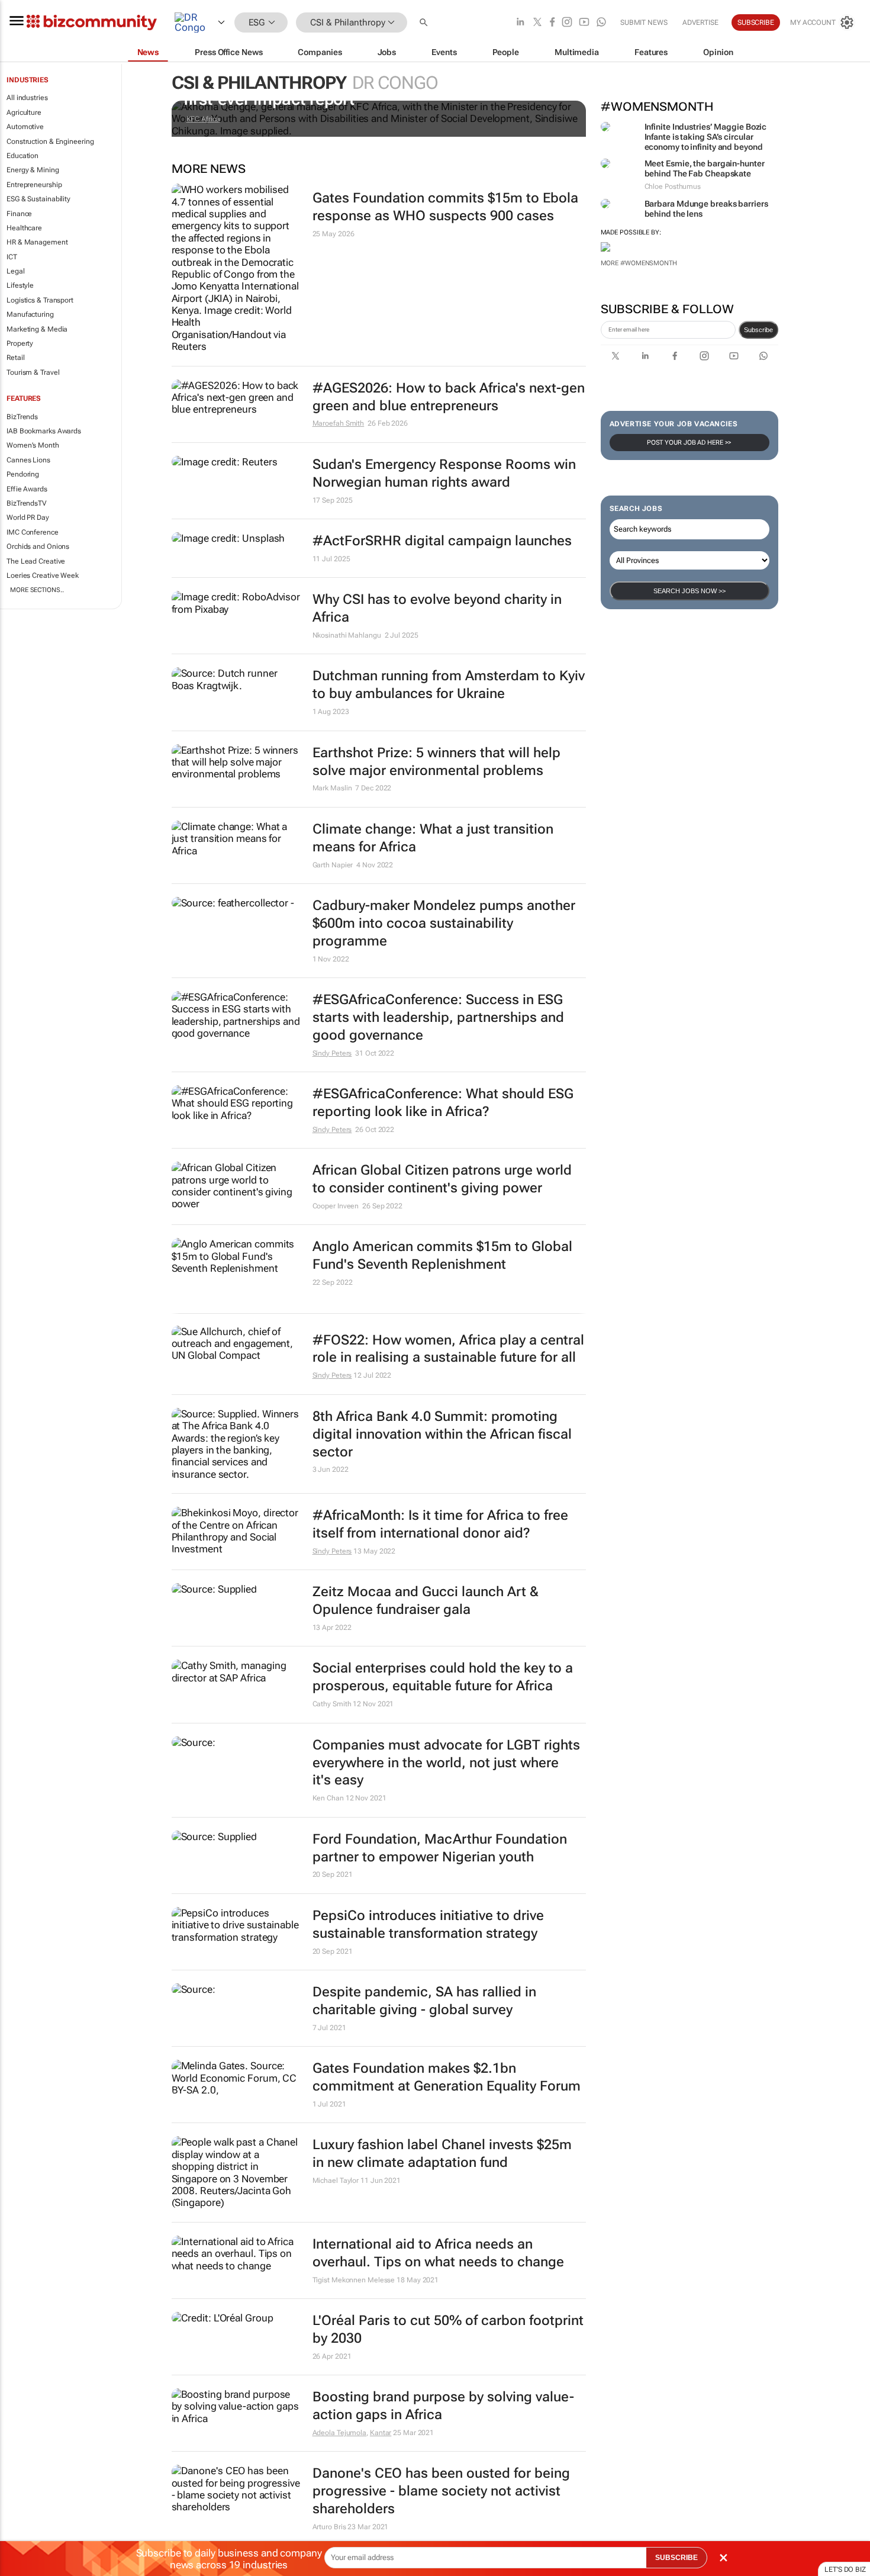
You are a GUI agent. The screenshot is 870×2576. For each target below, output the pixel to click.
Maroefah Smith (339, 423)
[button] (425, 23)
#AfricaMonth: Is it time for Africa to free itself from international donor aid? (440, 1524)
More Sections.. (37, 590)
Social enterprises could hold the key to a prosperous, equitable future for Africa (443, 1677)
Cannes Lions (28, 460)
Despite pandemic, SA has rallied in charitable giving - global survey (424, 2001)
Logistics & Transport (40, 300)
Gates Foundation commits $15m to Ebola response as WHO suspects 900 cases (445, 207)
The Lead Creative (36, 561)
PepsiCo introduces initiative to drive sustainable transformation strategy (428, 1924)
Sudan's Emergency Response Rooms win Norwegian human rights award (444, 473)
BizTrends (22, 417)
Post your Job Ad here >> (689, 443)
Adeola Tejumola (340, 2433)
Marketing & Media (37, 329)
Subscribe (758, 330)
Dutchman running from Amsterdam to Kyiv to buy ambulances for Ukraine (449, 685)
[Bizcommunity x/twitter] (537, 23)
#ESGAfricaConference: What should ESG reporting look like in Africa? (443, 1103)
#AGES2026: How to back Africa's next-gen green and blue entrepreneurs (449, 397)
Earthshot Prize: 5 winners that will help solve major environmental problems (436, 762)
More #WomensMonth (639, 263)
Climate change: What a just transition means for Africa (433, 838)
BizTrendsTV (27, 503)
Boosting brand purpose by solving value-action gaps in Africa (443, 2406)
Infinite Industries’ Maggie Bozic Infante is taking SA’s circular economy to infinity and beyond (706, 137)
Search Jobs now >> (689, 591)
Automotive (25, 127)
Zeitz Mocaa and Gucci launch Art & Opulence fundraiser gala (426, 1601)
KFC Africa (203, 119)
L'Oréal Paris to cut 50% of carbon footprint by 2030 (448, 2329)
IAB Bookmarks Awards (44, 431)
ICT (12, 257)
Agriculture (24, 112)
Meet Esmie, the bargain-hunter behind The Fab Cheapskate (705, 168)
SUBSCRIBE (676, 2558)
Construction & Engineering (50, 141)
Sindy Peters (332, 1053)
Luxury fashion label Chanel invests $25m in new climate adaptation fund (442, 2154)
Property (20, 343)
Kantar (381, 2433)
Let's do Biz (845, 2569)
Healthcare (24, 228)
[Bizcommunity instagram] (567, 23)
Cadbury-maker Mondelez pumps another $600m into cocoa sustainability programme (444, 923)
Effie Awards (27, 489)
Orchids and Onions (38, 546)
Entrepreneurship (34, 185)
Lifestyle (20, 285)
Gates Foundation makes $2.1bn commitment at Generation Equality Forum (447, 2077)
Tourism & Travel (33, 372)
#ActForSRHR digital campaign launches (442, 541)
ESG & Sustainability (38, 199)
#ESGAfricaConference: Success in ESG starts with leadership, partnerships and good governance (438, 1017)
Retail (15, 358)
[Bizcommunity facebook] (552, 23)
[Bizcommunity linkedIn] (520, 23)
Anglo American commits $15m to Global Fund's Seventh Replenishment (442, 1255)
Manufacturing (30, 314)
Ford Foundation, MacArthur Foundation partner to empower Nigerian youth (440, 1848)
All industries (27, 98)
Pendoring (23, 474)
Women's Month (33, 445)
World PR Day (28, 517)
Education (22, 156)
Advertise (700, 22)
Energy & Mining (33, 170)
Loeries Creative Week (43, 575)
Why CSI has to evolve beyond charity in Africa (437, 608)
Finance (19, 214)
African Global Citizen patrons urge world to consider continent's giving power (442, 1179)
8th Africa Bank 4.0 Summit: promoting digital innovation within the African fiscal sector (442, 1434)
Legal (16, 271)
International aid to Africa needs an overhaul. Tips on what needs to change (438, 2253)
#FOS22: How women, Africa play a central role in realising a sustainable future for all (448, 1349)
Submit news (644, 22)
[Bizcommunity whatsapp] (601, 23)
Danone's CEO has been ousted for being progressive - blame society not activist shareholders (441, 2491)
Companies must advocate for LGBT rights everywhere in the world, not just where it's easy (446, 1763)
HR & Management (37, 242)
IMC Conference (33, 532)
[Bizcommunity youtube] (584, 23)
